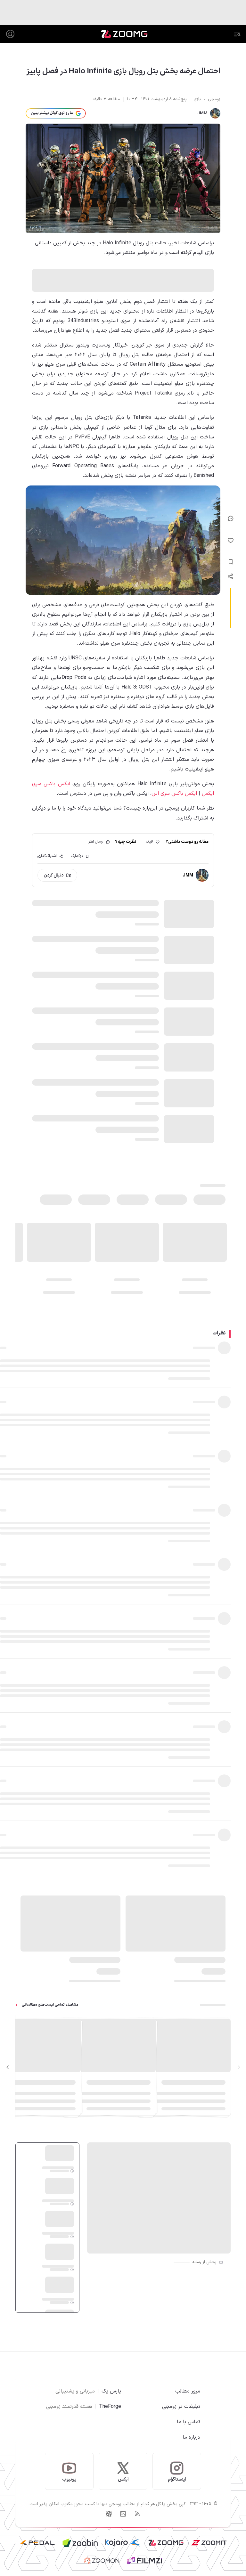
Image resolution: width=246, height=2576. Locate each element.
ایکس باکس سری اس (174, 794)
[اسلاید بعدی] (8, 2067)
